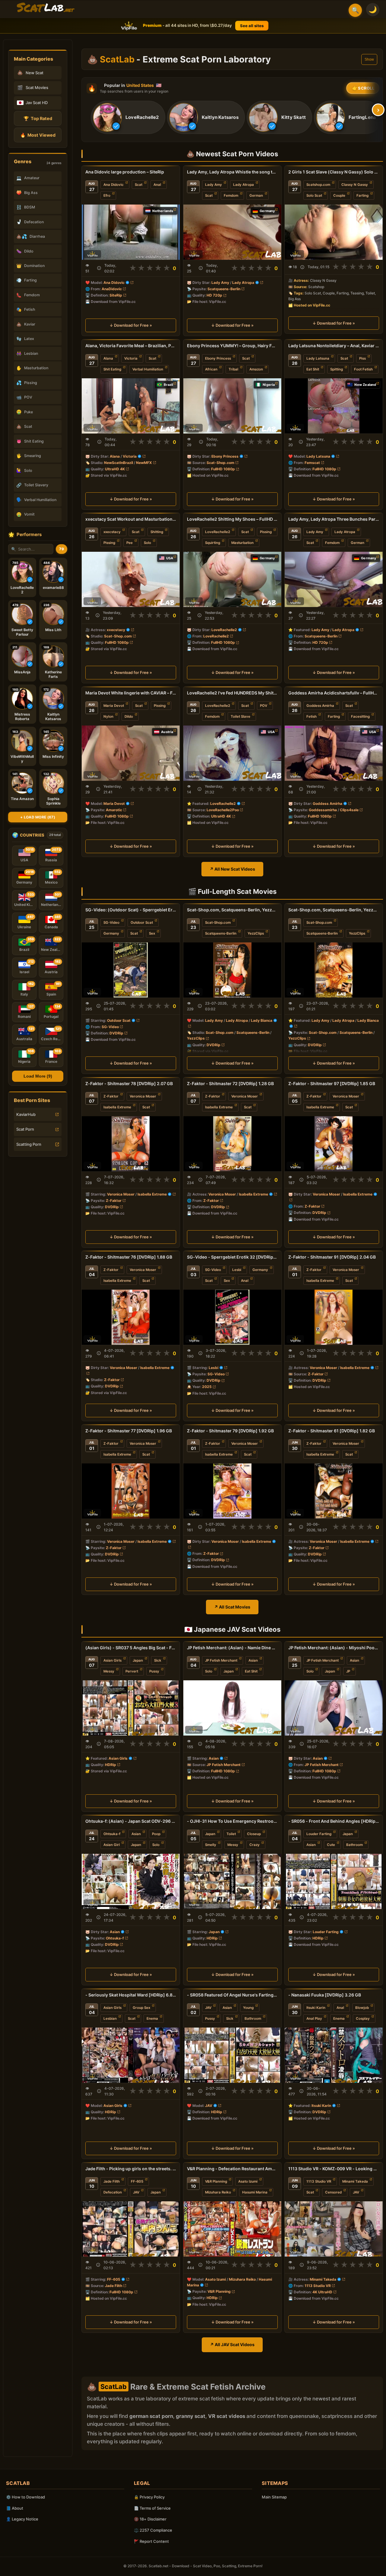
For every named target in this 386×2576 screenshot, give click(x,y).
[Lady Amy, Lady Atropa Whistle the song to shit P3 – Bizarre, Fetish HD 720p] (232, 232)
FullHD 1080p (223, 469)
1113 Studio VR (319, 2181)
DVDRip (116, 1033)
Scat (139, 185)
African (211, 369)
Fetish (312, 716)
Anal (157, 185)
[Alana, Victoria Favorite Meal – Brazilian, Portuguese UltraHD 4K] (131, 406)
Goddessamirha (323, 810)
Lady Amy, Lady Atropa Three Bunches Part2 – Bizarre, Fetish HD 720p (334, 519)
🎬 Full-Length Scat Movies (232, 891)
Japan (138, 1660)
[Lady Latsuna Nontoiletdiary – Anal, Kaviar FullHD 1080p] (334, 406)
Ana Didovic (114, 185)
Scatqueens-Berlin (224, 289)
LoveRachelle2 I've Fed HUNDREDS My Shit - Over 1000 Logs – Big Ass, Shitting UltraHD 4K (232, 693)
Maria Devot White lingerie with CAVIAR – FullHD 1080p (131, 693)
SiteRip (116, 295)
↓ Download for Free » (131, 325)
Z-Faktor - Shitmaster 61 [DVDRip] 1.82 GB (332, 1431)
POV (264, 706)
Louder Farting (319, 1834)
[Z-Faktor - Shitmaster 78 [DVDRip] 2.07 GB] (131, 1143)
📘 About (15, 2508)
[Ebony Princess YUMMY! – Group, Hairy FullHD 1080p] (232, 406)
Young (248, 2008)
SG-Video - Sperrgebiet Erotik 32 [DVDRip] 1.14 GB (232, 1257)
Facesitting (360, 716)
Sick (158, 1660)
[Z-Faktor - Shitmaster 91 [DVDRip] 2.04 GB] (334, 1317)
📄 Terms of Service (152, 2508)
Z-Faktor (111, 1096)
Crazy (255, 1845)
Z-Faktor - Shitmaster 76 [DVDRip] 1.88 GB (129, 1257)
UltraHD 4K (115, 469)
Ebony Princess (218, 358)
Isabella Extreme (117, 1107)
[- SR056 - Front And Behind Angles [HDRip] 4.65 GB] (334, 1881)
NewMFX (144, 463)
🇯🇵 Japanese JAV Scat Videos (232, 1629)
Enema (152, 2019)
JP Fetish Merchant (221, 1660)
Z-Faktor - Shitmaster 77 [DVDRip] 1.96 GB (129, 1431)
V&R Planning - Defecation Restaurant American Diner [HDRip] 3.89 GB (232, 2169)
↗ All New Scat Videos (232, 869)
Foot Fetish (363, 369)
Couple (339, 195)
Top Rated (38, 118)
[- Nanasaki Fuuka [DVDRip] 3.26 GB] (334, 2055)
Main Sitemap (274, 2497)
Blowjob (362, 2008)
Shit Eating (112, 369)
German (256, 195)
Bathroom (354, 1845)
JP (348, 1671)
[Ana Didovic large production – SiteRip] (131, 232)
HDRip (111, 1765)
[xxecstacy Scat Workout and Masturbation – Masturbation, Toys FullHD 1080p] (131, 579)
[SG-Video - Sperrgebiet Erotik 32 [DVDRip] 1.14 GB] (232, 1317)
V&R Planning (216, 2181)
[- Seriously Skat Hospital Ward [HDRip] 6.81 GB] (131, 2055)
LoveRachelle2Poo (223, 810)
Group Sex (141, 2008)
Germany (111, 933)
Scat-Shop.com (220, 463)
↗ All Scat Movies (232, 1607)
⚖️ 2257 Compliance (153, 2530)
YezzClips (256, 933)
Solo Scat (314, 195)
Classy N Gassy (355, 185)
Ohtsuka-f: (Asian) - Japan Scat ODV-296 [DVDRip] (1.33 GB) (131, 1821)
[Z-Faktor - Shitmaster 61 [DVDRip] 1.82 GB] (334, 1491)
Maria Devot (114, 706)
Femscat (312, 463)
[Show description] (99, 268)
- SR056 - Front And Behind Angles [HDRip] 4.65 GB (334, 1821)
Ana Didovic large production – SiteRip (125, 172)
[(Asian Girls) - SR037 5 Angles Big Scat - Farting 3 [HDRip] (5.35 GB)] (131, 1708)
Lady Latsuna (318, 358)
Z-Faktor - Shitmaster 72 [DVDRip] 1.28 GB (230, 1083)
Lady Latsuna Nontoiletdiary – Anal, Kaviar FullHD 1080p (334, 346)
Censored (333, 2192)
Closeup (254, 1834)
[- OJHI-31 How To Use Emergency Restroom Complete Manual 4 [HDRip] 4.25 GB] (232, 1881)
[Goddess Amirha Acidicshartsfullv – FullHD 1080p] (334, 753)
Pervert (132, 1671)
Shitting (157, 532)
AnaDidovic (112, 289)
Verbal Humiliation (148, 369)
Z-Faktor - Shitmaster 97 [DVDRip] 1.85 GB (332, 1083)
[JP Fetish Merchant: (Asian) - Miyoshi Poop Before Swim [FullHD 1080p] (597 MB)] (334, 1708)
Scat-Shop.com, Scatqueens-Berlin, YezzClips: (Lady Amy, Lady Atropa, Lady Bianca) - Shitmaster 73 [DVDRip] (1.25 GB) (334, 910)
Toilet (231, 1834)
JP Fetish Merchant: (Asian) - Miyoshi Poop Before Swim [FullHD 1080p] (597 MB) (334, 1648)
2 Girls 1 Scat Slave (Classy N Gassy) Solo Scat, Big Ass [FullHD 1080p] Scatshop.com (334, 172)
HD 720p (214, 295)
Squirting (213, 543)
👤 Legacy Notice (22, 2519)
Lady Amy (214, 185)
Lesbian (110, 2019)
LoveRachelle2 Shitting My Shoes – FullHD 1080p (232, 519)
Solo (147, 543)
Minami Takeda (355, 2181)
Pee (130, 543)
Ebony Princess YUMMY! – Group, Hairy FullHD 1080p (232, 346)
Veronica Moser (143, 1096)
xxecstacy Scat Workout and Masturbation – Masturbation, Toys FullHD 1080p (131, 519)
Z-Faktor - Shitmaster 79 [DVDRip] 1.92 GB (230, 1431)
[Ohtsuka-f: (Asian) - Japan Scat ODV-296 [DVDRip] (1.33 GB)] (131, 1881)
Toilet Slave (240, 716)
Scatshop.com (318, 185)
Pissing (109, 543)
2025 (207, 1387)
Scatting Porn (29, 1144)
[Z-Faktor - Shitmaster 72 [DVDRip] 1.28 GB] (232, 1143)
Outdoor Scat (142, 923)
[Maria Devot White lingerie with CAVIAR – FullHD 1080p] (131, 753)
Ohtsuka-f (112, 1834)
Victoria (131, 358)
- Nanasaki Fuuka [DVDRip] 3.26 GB (325, 1995)
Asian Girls (112, 1660)
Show (369, 59)
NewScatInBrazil (119, 463)
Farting (362, 195)
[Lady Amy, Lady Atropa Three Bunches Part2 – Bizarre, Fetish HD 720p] (334, 579)
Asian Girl (112, 1845)
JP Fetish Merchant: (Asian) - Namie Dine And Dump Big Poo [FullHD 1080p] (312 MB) (232, 1648)
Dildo (129, 716)
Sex (152, 933)
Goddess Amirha (320, 706)
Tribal (233, 369)
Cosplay (363, 2019)
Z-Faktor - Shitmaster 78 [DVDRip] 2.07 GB (129, 1083)
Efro (107, 195)
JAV (208, 2008)
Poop (156, 1834)
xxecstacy (112, 532)
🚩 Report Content (151, 2541)
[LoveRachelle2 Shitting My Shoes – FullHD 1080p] (232, 579)
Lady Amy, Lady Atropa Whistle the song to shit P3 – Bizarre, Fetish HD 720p (232, 172)
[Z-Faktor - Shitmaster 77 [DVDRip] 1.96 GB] (131, 1491)
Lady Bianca (262, 1020)
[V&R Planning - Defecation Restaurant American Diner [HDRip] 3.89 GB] (232, 2229)
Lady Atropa (244, 185)
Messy (109, 1671)
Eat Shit (313, 369)
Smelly (211, 1845)
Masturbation (242, 543)
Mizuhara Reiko (218, 2192)
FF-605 (137, 2181)
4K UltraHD (322, 2292)
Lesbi (237, 1270)
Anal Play (314, 2019)
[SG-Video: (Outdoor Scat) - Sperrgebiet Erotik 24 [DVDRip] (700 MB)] (131, 970)
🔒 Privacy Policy (149, 2497)
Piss (362, 358)
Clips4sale (349, 810)
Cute (331, 1845)
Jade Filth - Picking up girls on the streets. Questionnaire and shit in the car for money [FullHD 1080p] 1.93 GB (131, 2169)
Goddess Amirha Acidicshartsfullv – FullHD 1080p (334, 693)
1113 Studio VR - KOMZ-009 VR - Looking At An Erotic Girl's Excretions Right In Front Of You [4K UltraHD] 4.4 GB (334, 2169)
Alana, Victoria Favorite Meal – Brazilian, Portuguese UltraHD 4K (131, 346)
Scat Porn (25, 1129)
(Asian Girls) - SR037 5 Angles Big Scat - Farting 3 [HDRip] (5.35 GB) (131, 1648)
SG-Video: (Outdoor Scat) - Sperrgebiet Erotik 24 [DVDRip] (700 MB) (131, 910)
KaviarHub (26, 1114)
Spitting (337, 369)
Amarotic (114, 810)
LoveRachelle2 (218, 532)
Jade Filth (112, 2181)
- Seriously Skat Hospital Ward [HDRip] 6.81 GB (131, 1995)
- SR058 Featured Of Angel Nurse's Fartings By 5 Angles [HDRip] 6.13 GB (232, 1995)
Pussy (154, 1671)
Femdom (231, 195)
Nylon (108, 716)
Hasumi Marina (255, 2192)
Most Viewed (38, 135)
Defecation (113, 2192)
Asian (253, 1660)
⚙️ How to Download (25, 2497)
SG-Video (111, 923)
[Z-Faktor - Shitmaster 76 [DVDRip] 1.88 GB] (131, 1317)
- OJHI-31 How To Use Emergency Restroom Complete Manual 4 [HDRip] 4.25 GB (232, 1821)
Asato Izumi (248, 2181)
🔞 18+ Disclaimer (150, 2519)
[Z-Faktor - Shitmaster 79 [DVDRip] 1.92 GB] (232, 1491)
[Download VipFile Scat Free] (46, 8)
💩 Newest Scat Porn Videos (232, 154)
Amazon (256, 369)
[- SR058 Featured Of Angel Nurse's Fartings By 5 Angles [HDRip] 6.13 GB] (232, 2055)
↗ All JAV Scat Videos (232, 2344)
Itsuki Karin (316, 2008)
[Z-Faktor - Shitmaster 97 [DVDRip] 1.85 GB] (334, 1143)
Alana (108, 358)
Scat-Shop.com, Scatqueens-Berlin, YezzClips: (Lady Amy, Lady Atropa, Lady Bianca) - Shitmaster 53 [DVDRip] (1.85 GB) (232, 910)
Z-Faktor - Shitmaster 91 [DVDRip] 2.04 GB (332, 1257)
